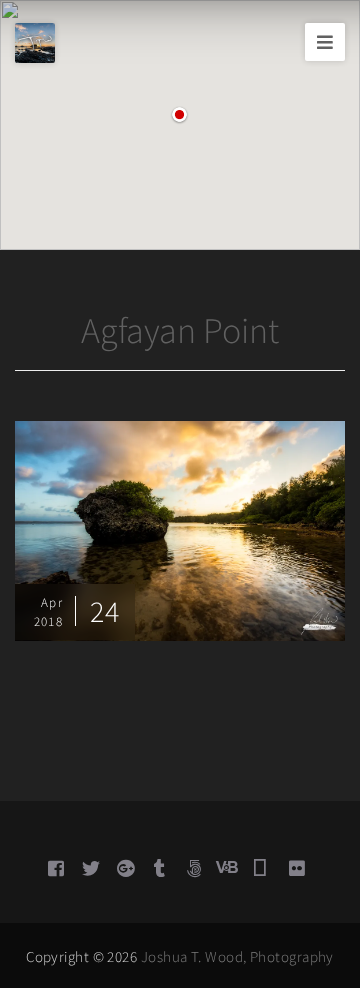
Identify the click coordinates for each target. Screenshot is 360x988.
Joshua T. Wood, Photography (237, 956)
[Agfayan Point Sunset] (180, 529)
